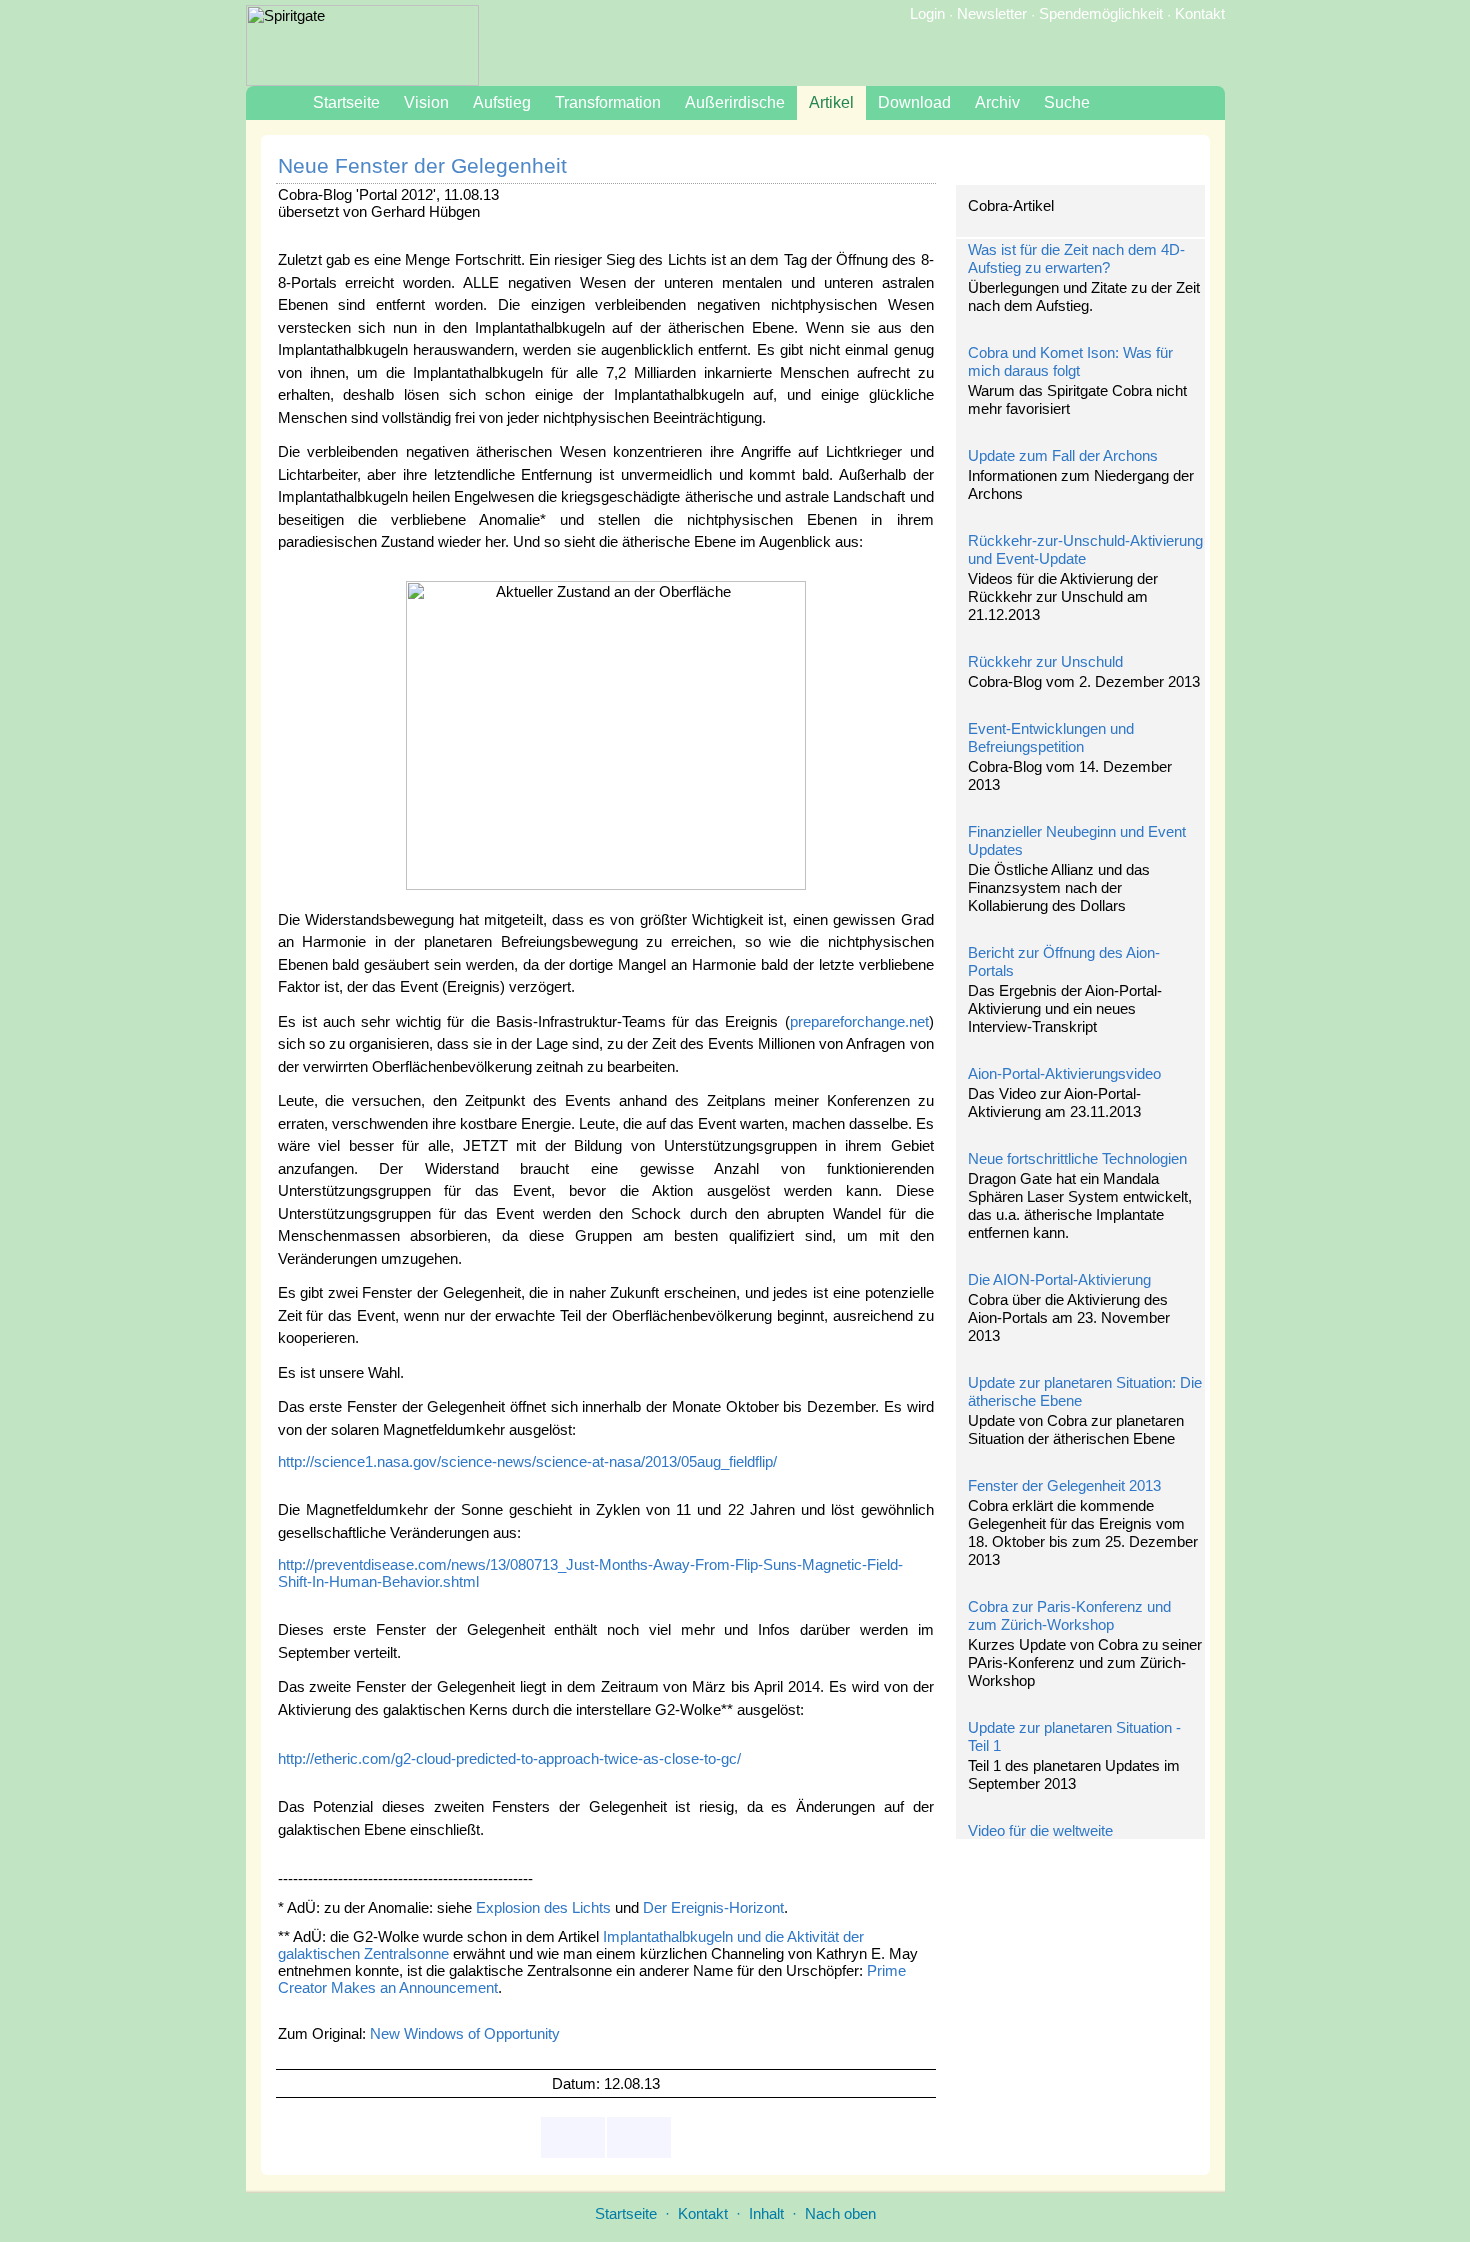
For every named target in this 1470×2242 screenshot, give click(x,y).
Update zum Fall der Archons (1063, 455)
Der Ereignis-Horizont (713, 1907)
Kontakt (1200, 13)
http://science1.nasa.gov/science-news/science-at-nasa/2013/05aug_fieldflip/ (527, 1461)
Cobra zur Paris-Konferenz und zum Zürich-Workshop (1069, 1615)
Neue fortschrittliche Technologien (1077, 1158)
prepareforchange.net (859, 1021)
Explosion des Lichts (543, 1907)
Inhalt (766, 2213)
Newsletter (992, 13)
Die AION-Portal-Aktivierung (1059, 1279)
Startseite (346, 102)
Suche (1067, 102)
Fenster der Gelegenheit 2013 (1064, 1485)
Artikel (831, 102)
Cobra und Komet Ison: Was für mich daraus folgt (1070, 361)
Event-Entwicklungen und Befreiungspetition (1051, 737)
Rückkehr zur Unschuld (1045, 661)
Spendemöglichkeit (1101, 13)
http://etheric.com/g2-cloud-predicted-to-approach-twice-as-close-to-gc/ (509, 1758)
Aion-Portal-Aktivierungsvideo (1064, 1073)
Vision (426, 102)
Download (914, 102)
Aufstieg (502, 102)
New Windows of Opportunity (465, 2033)
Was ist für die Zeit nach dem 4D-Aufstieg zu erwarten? (1076, 258)
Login (927, 13)
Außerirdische (735, 102)
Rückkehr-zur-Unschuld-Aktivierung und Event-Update (1085, 549)
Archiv (997, 102)
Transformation (608, 102)
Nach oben (840, 2213)
